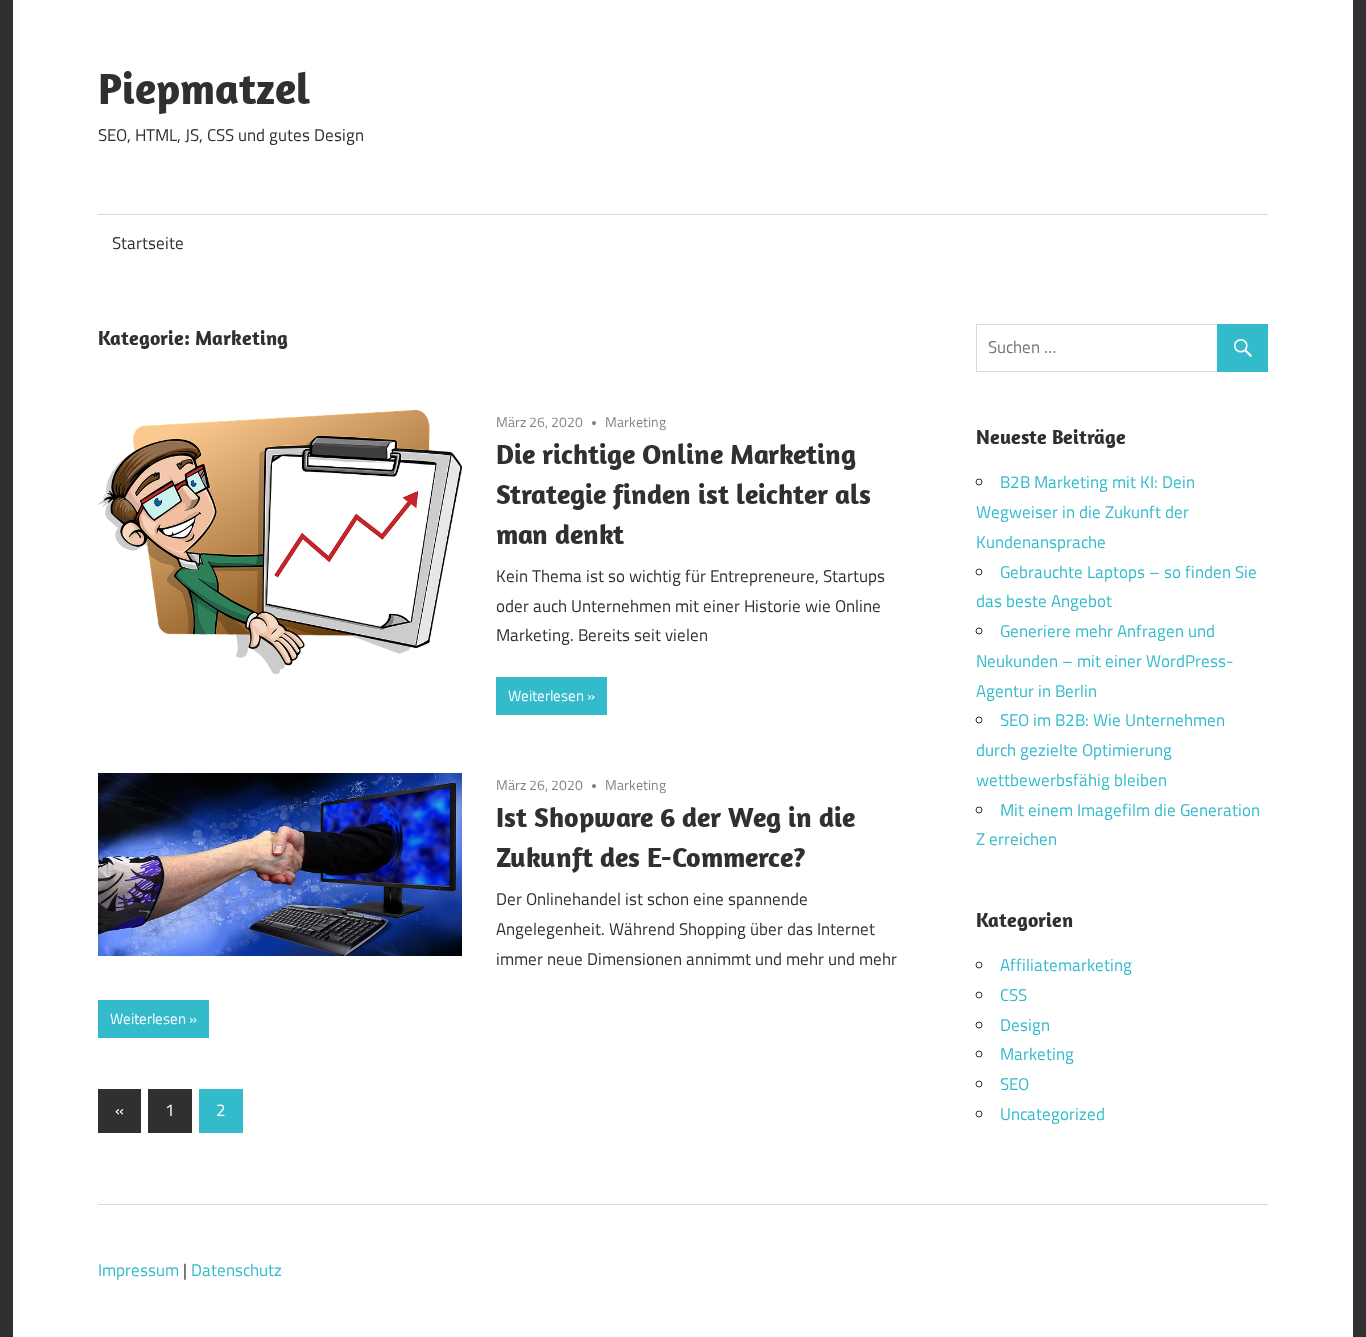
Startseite (148, 243)
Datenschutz (236, 1270)
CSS (1013, 995)
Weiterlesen (546, 695)
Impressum (138, 1270)
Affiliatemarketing (1066, 965)
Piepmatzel (204, 88)
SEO (1014, 1084)
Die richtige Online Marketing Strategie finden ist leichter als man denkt (683, 493)
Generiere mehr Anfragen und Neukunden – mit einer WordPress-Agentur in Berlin (1104, 661)
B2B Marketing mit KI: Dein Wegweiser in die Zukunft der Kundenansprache (1085, 512)
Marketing (635, 421)
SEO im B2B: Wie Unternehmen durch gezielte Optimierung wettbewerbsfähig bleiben (1100, 750)
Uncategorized (1052, 1114)
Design (1025, 1025)
